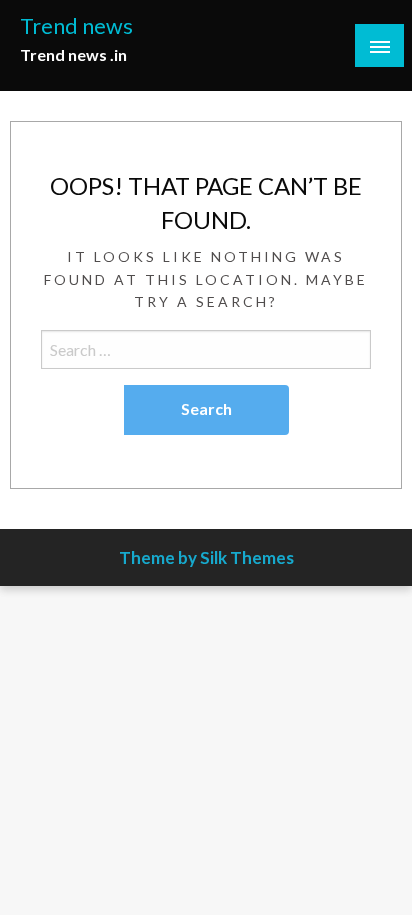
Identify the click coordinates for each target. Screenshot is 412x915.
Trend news (76, 26)
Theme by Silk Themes (206, 557)
